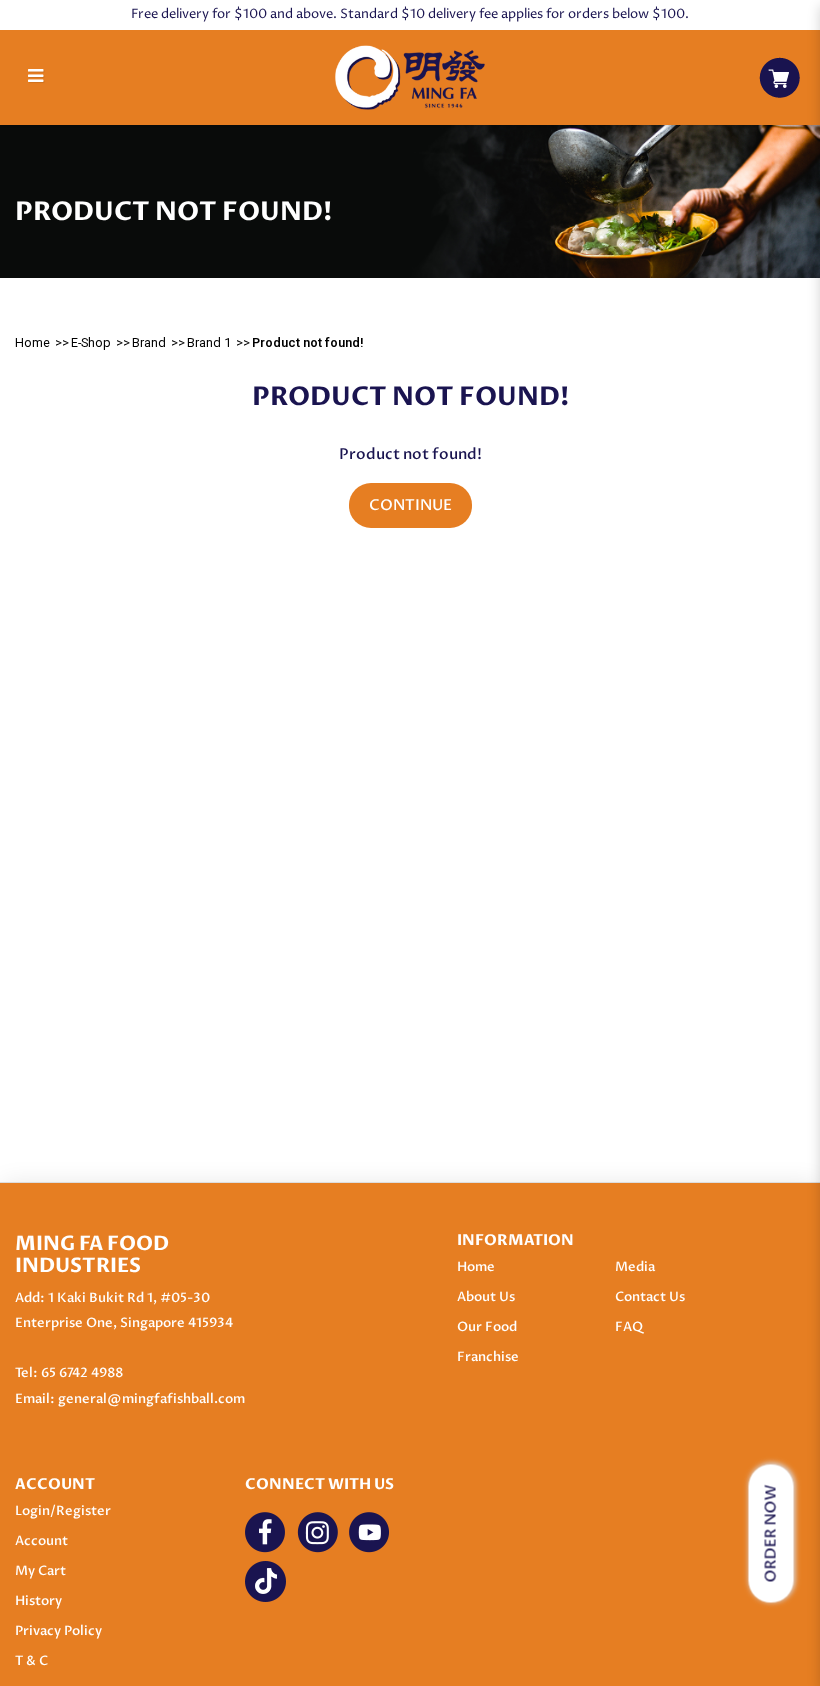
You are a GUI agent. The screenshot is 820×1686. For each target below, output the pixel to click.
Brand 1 (209, 342)
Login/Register (63, 1511)
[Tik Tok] (265, 1581)
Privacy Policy (58, 1631)
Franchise (488, 1357)
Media (635, 1267)
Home (32, 342)
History (38, 1601)
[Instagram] (317, 1532)
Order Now (771, 1534)
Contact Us (650, 1297)
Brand (149, 342)
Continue (410, 505)
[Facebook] (265, 1532)
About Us (486, 1297)
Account (41, 1541)
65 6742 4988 (82, 1373)
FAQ (629, 1327)
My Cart (40, 1571)
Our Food (487, 1327)
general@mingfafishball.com (151, 1399)
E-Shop (91, 342)
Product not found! (308, 342)
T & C (31, 1661)
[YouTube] (369, 1532)
